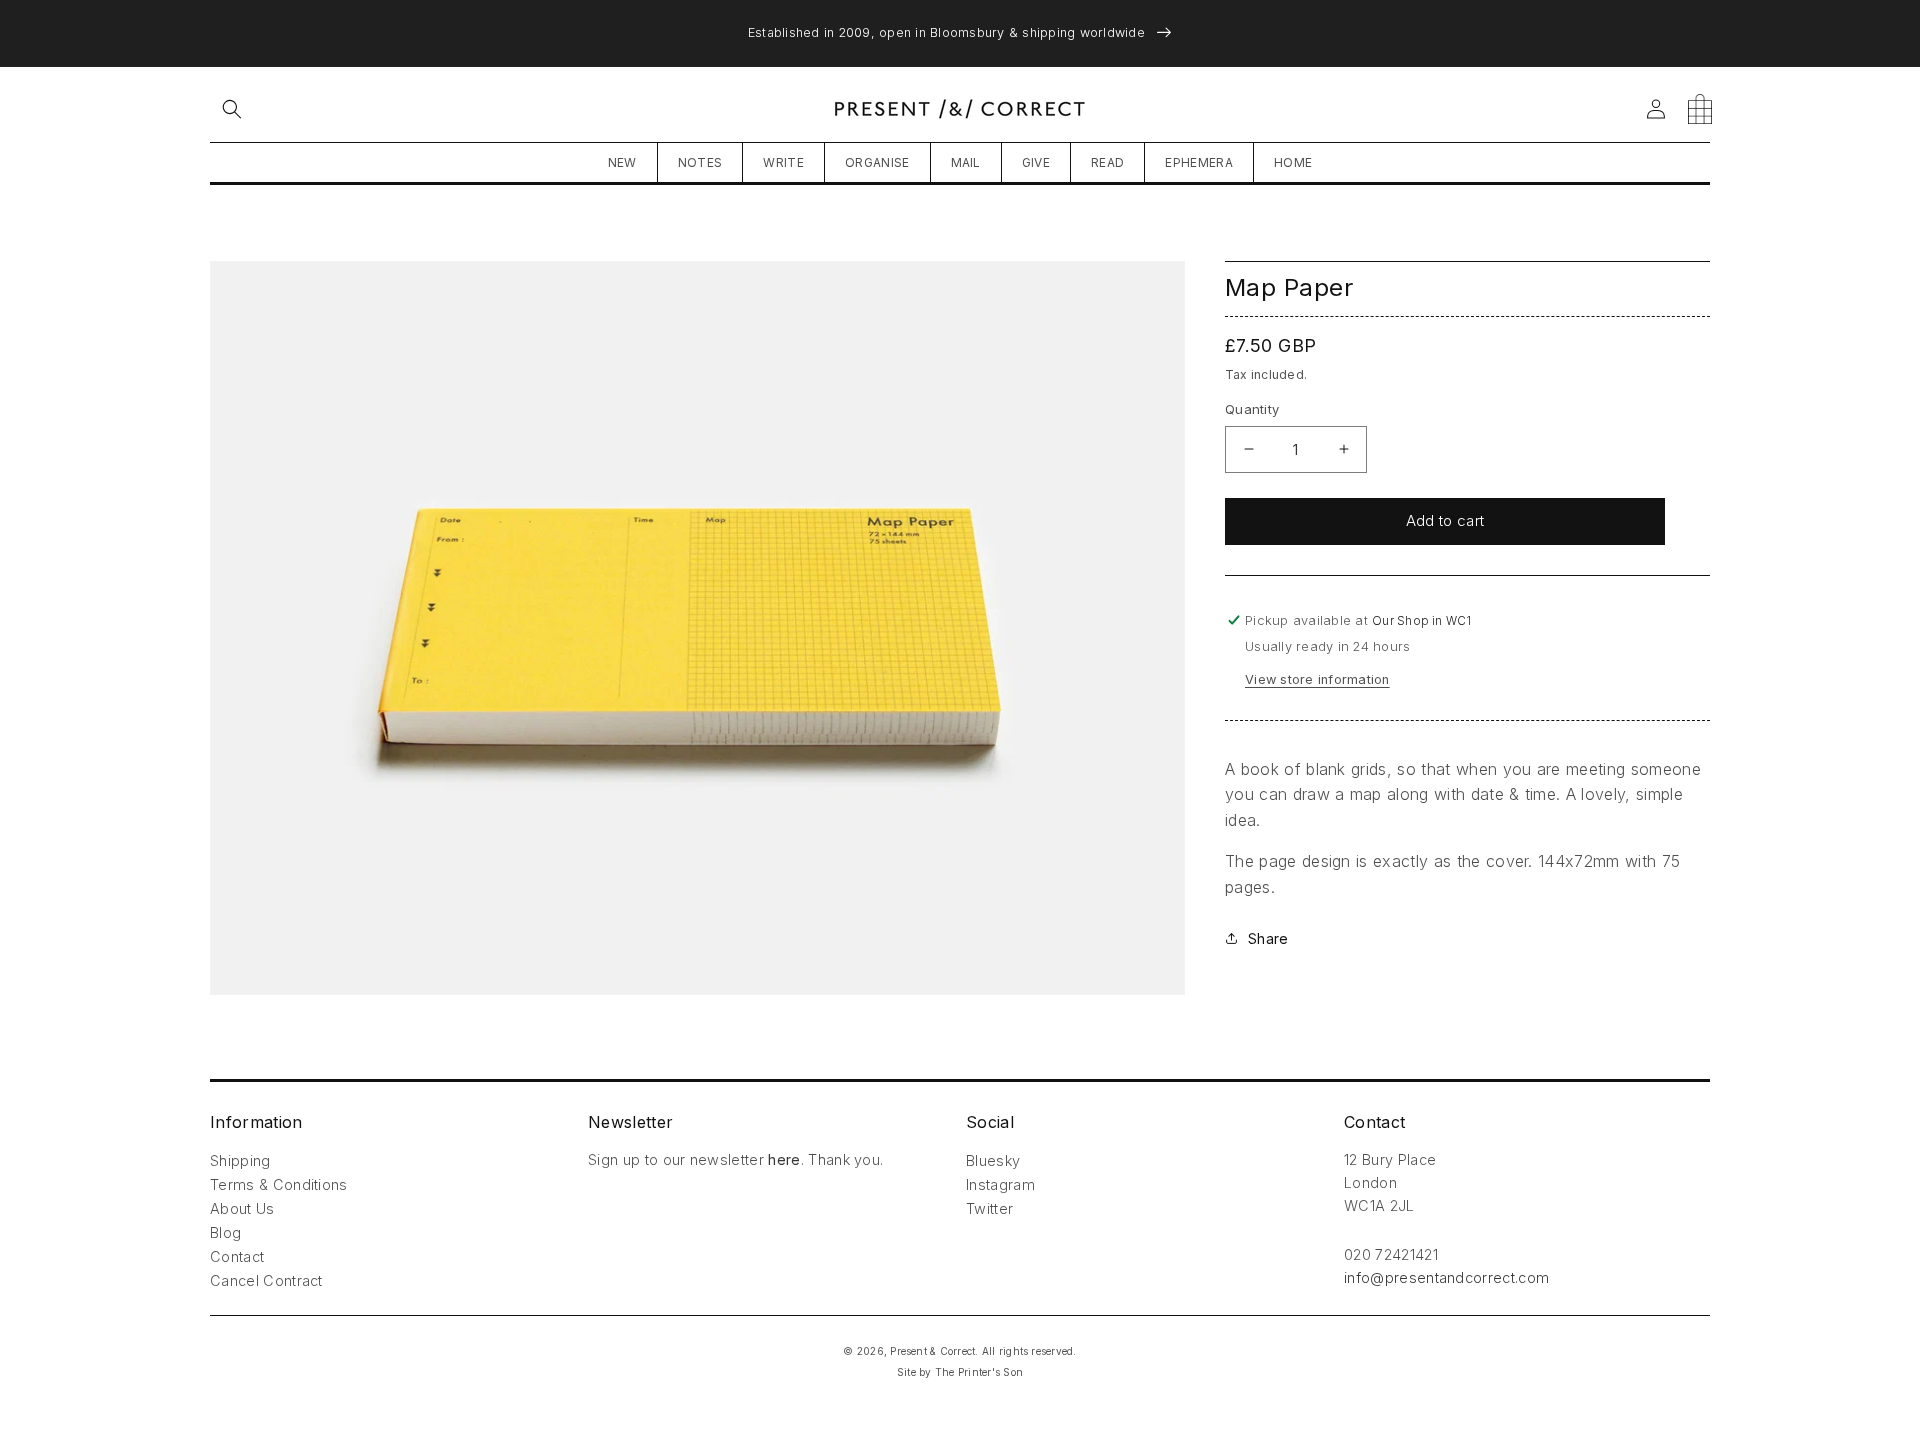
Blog (225, 1232)
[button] (232, 109)
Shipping (240, 1160)
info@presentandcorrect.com (1446, 1277)
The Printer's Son (979, 1372)
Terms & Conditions (279, 1184)
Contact (237, 1256)
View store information (1317, 679)
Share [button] (1268, 938)
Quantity (1252, 409)
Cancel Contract (266, 1280)
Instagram (1000, 1184)
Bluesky (993, 1160)
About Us (242, 1208)
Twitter (989, 1208)
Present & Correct (932, 1351)
